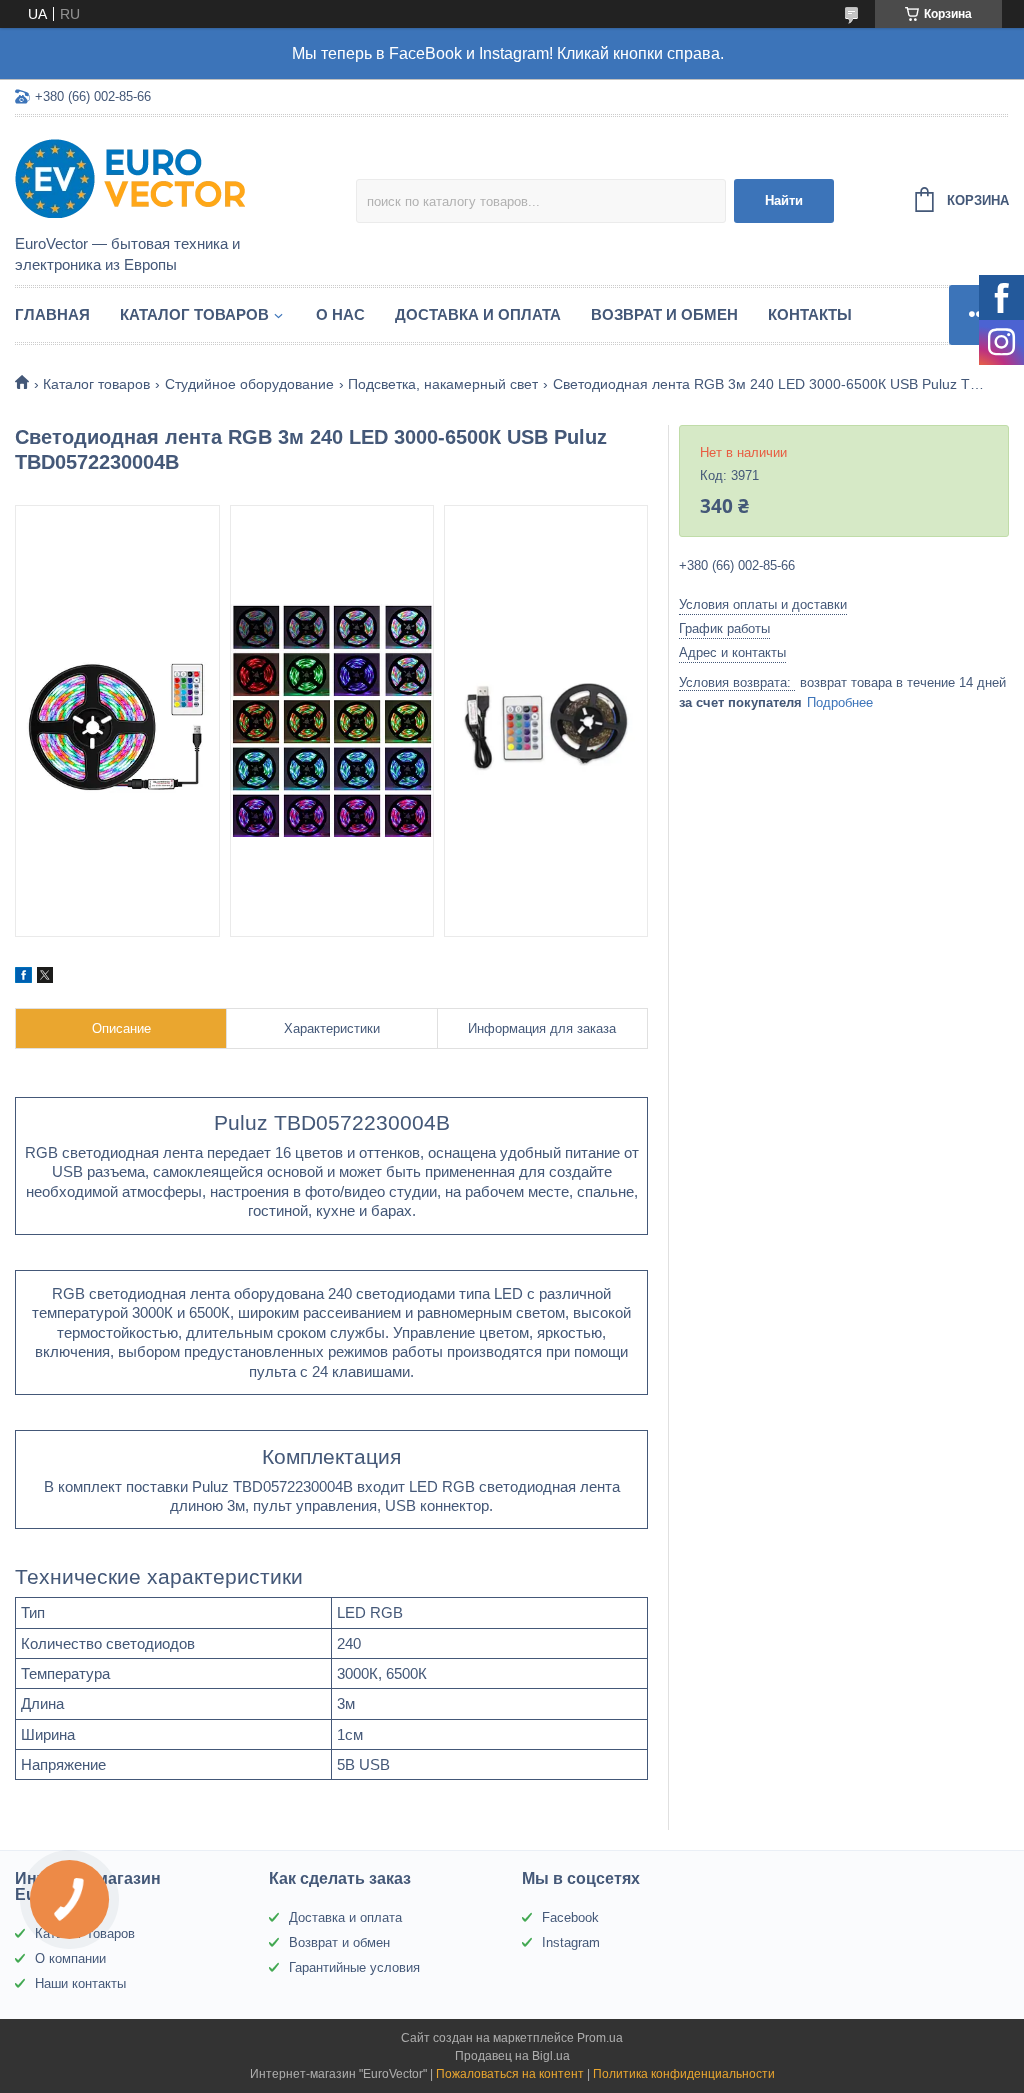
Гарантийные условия (354, 1967)
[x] (45, 978)
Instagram (571, 1942)
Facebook (570, 1917)
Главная (52, 314)
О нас (340, 314)
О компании (70, 1958)
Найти (784, 200)
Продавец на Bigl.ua (512, 2056)
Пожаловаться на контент (510, 2074)
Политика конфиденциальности (684, 2074)
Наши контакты (80, 1983)
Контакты (810, 314)
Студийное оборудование (249, 384)
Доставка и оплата (478, 314)
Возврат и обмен (664, 314)
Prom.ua (600, 2038)
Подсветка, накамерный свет (443, 384)
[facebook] (23, 978)
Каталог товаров (194, 314)
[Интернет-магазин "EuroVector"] (185, 177)
